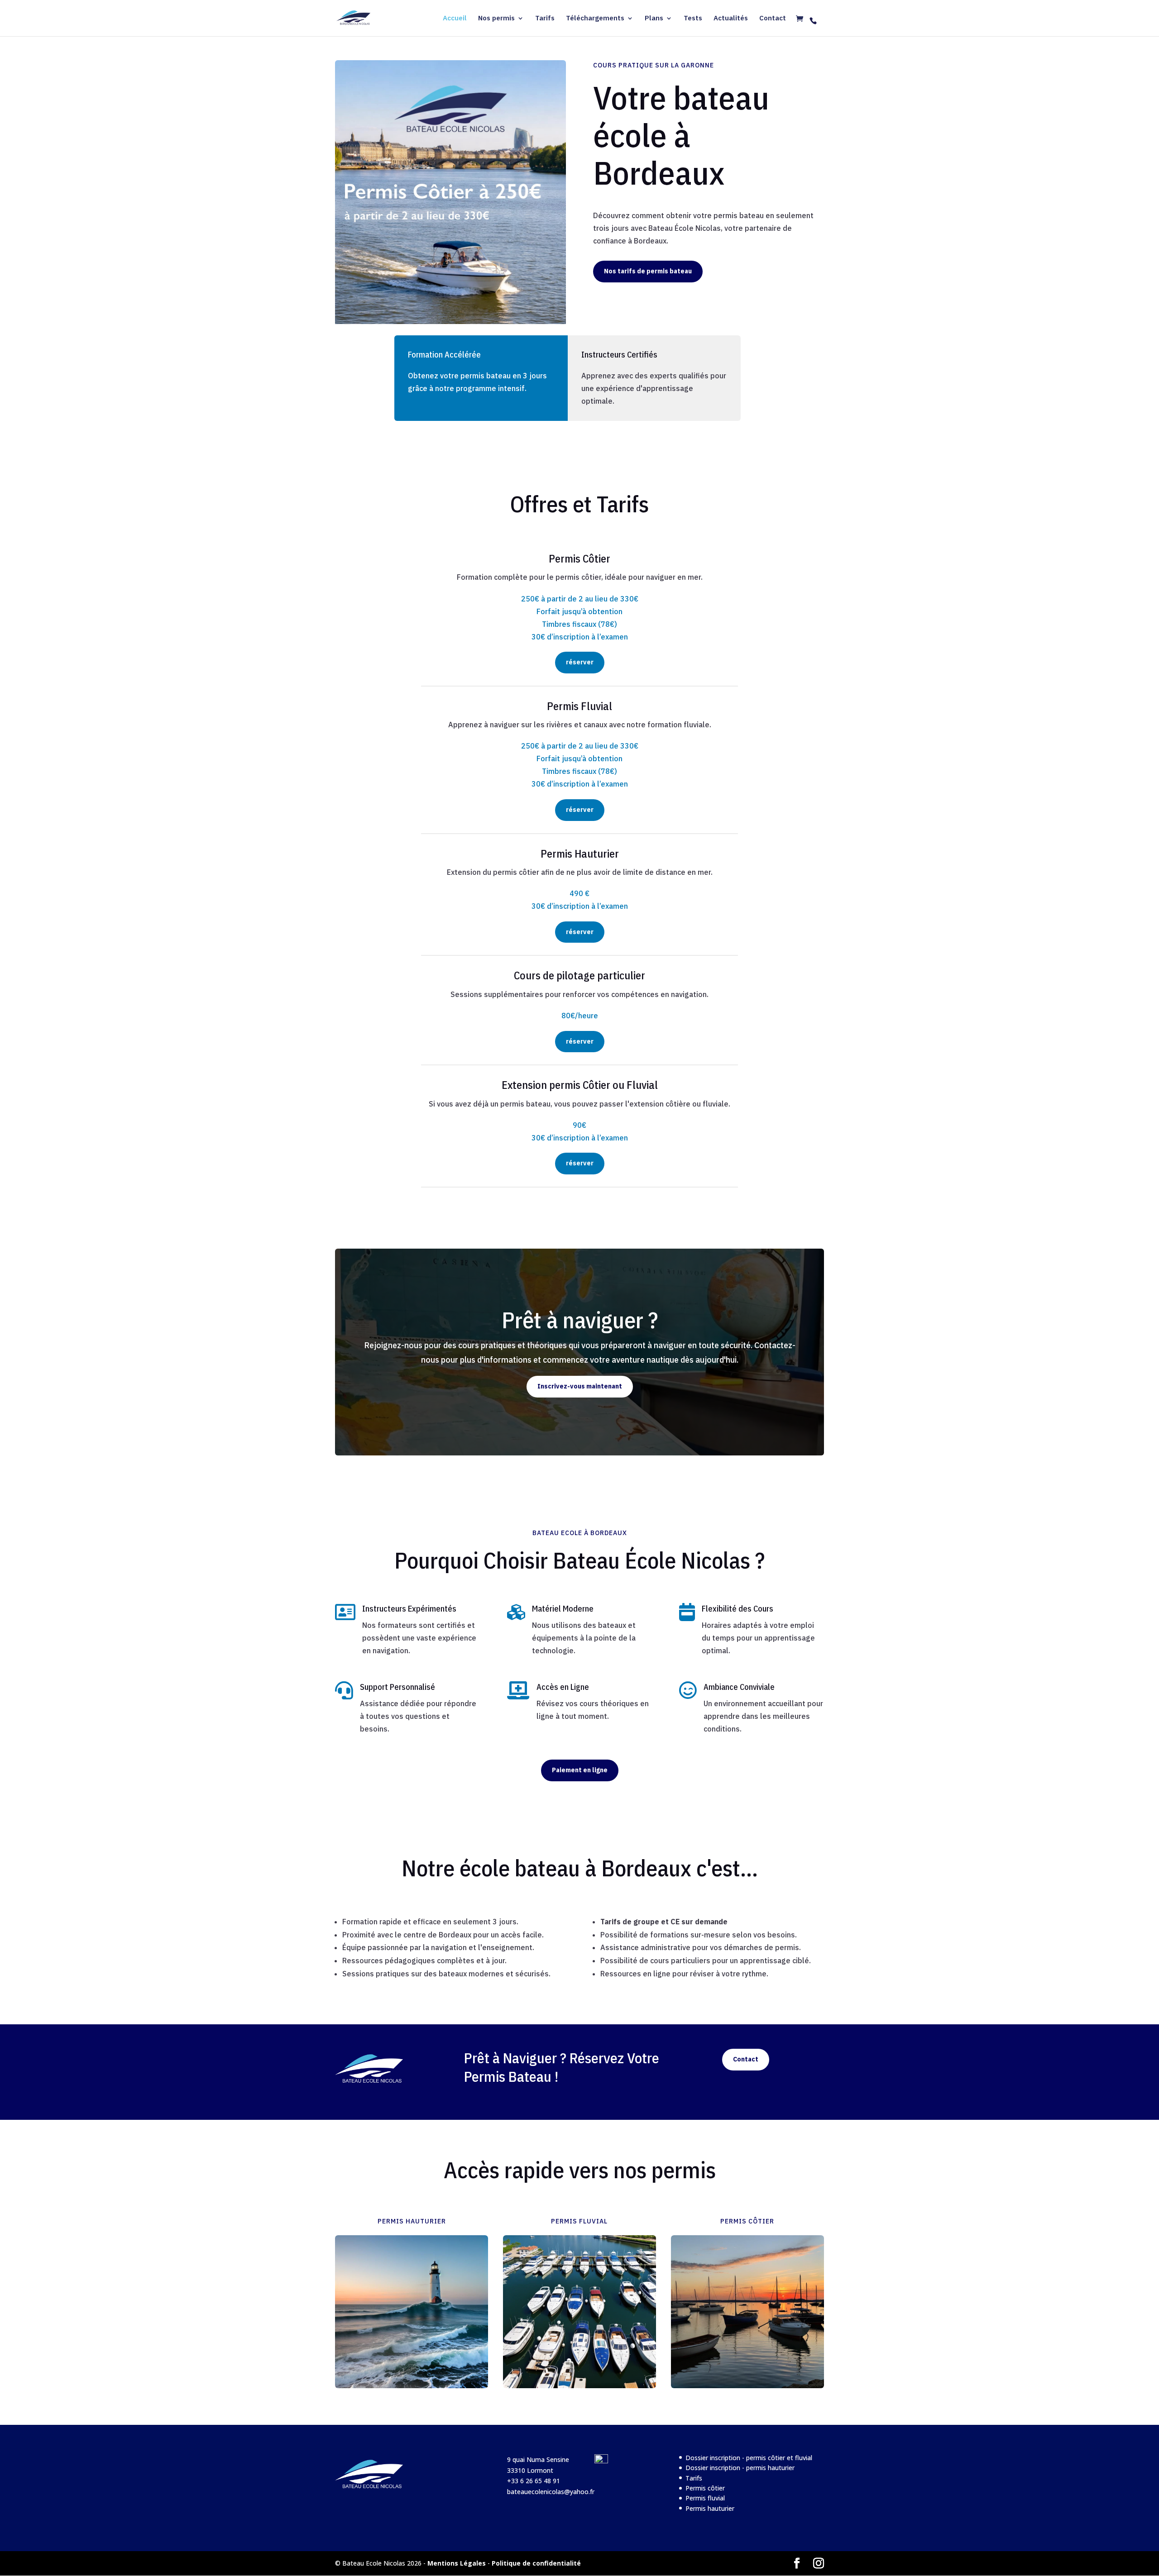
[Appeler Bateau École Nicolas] (813, 21)
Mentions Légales (457, 2563)
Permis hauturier (710, 2508)
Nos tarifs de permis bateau (648, 271)
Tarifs (545, 19)
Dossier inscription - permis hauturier (740, 2468)
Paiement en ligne (580, 1770)
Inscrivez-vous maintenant (580, 1386)
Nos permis (496, 19)
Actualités (731, 19)
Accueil (455, 19)
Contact (773, 19)
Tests (693, 19)
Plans (654, 19)
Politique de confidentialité (536, 2563)
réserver (580, 662)
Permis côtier (705, 2488)
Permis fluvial (705, 2498)
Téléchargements (595, 19)
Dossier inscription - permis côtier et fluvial (749, 2458)
